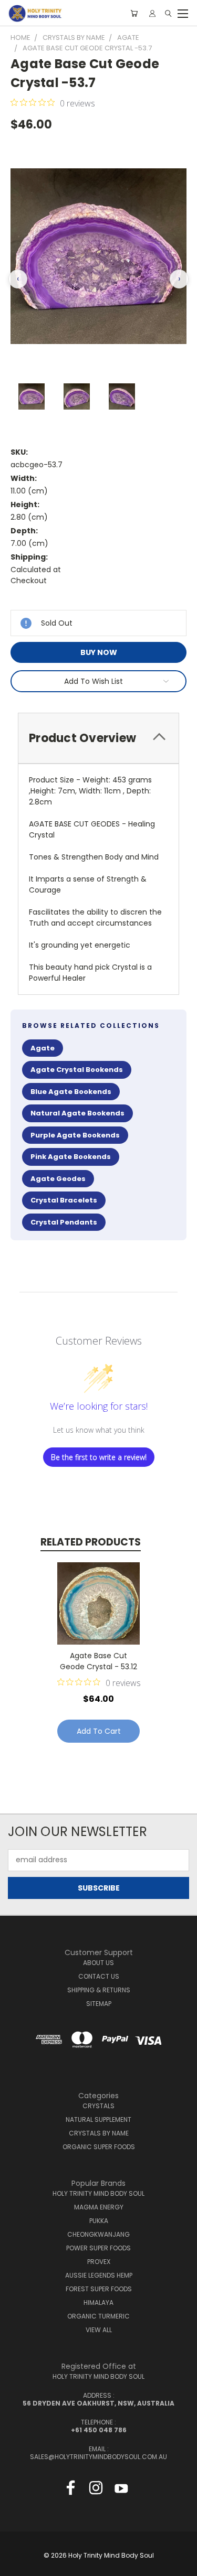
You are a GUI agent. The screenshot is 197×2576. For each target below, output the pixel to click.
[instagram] (96, 2490)
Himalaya (98, 2303)
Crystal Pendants (64, 1222)
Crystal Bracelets (64, 1200)
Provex (99, 2262)
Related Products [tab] (91, 1542)
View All (99, 2330)
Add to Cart (99, 1731)
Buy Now (99, 652)
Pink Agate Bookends (71, 1157)
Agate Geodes (58, 1179)
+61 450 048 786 (99, 2430)
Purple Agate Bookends (75, 1135)
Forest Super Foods (99, 2289)
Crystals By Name (99, 2133)
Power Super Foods (98, 2248)
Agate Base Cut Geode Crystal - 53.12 (98, 1661)
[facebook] (71, 2490)
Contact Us (99, 1976)
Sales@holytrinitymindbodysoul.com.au (98, 2457)
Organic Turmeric (98, 2316)
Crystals (98, 2106)
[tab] (98, 738)
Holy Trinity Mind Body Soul (98, 2193)
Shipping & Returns (99, 1990)
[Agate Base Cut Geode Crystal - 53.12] (98, 1603)
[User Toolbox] (152, 13)
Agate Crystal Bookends (77, 1070)
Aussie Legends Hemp (99, 2275)
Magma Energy (99, 2207)
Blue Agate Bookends (71, 1092)
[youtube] (121, 2490)
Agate (43, 1048)
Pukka (99, 2221)
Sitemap (99, 2004)
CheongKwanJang (98, 2234)
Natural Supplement (98, 2119)
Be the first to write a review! (99, 1457)
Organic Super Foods (99, 2147)
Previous (16, 2566)
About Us (98, 1963)
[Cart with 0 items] (134, 13)
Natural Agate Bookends (77, 1113)
